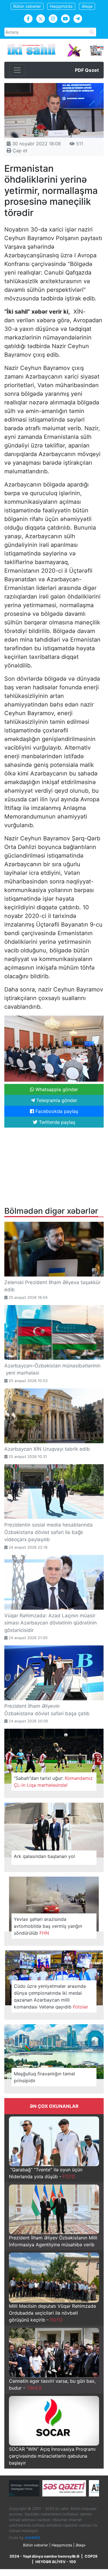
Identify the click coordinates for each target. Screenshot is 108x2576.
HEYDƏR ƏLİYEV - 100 (56, 2562)
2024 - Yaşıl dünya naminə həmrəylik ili (44, 2556)
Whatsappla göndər (56, 1089)
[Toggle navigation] (17, 70)
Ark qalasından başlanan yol (44, 1856)
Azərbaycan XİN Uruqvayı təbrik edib (47, 1449)
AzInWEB (32, 2538)
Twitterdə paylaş (56, 1122)
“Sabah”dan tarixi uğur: (53, 1782)
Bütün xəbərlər (27, 6)
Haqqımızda (61, 6)
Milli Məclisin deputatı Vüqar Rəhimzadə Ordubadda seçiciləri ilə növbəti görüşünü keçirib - (52, 2313)
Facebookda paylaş (56, 1111)
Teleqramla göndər (56, 1100)
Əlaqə (87, 6)
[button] (98, 1021)
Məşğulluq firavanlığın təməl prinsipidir (44, 2077)
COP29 (91, 2556)
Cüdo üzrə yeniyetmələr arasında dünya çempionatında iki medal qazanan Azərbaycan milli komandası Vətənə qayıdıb (51, 1996)
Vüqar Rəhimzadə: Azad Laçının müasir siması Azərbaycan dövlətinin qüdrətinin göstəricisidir (51, 1623)
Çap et (19, 150)
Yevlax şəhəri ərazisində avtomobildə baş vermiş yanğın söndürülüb (48, 1926)
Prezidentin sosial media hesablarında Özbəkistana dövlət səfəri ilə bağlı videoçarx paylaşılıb (49, 1532)
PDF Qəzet (87, 70)
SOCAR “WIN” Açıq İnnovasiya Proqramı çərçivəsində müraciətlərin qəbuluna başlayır (52, 2456)
